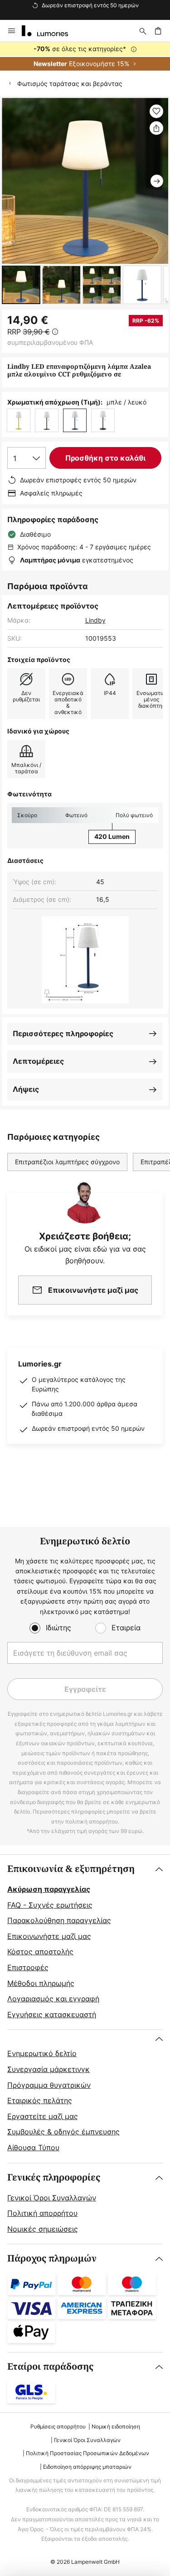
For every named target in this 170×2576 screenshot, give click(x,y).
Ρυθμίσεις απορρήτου (58, 2426)
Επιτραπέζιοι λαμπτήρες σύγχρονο (67, 1162)
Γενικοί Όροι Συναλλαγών (52, 2198)
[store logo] (50, 31)
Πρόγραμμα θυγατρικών (49, 2085)
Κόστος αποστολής (40, 1952)
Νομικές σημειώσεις (43, 2229)
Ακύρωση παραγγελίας (49, 1889)
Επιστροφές (28, 1967)
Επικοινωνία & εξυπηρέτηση (71, 1869)
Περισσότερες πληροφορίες (63, 1033)
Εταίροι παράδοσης (50, 2367)
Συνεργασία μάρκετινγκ (49, 2069)
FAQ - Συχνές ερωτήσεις (50, 1905)
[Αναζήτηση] (143, 31)
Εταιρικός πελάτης (40, 2100)
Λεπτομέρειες (38, 1061)
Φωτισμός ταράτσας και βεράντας (70, 83)
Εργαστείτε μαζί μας (43, 2116)
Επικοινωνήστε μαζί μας (49, 1936)
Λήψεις (26, 1089)
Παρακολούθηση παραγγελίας (59, 1920)
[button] (21, 285)
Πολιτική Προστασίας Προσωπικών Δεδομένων (87, 2453)
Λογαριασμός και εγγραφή (53, 1999)
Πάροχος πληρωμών (52, 2259)
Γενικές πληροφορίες (54, 2178)
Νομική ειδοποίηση (116, 2426)
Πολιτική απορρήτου (42, 2213)
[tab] (85, 1942)
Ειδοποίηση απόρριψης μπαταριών (87, 2467)
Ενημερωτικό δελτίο (42, 2053)
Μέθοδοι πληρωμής (41, 1983)
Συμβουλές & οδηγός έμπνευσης (63, 2132)
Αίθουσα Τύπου (33, 2147)
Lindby (95, 620)
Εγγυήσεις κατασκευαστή (52, 2014)
